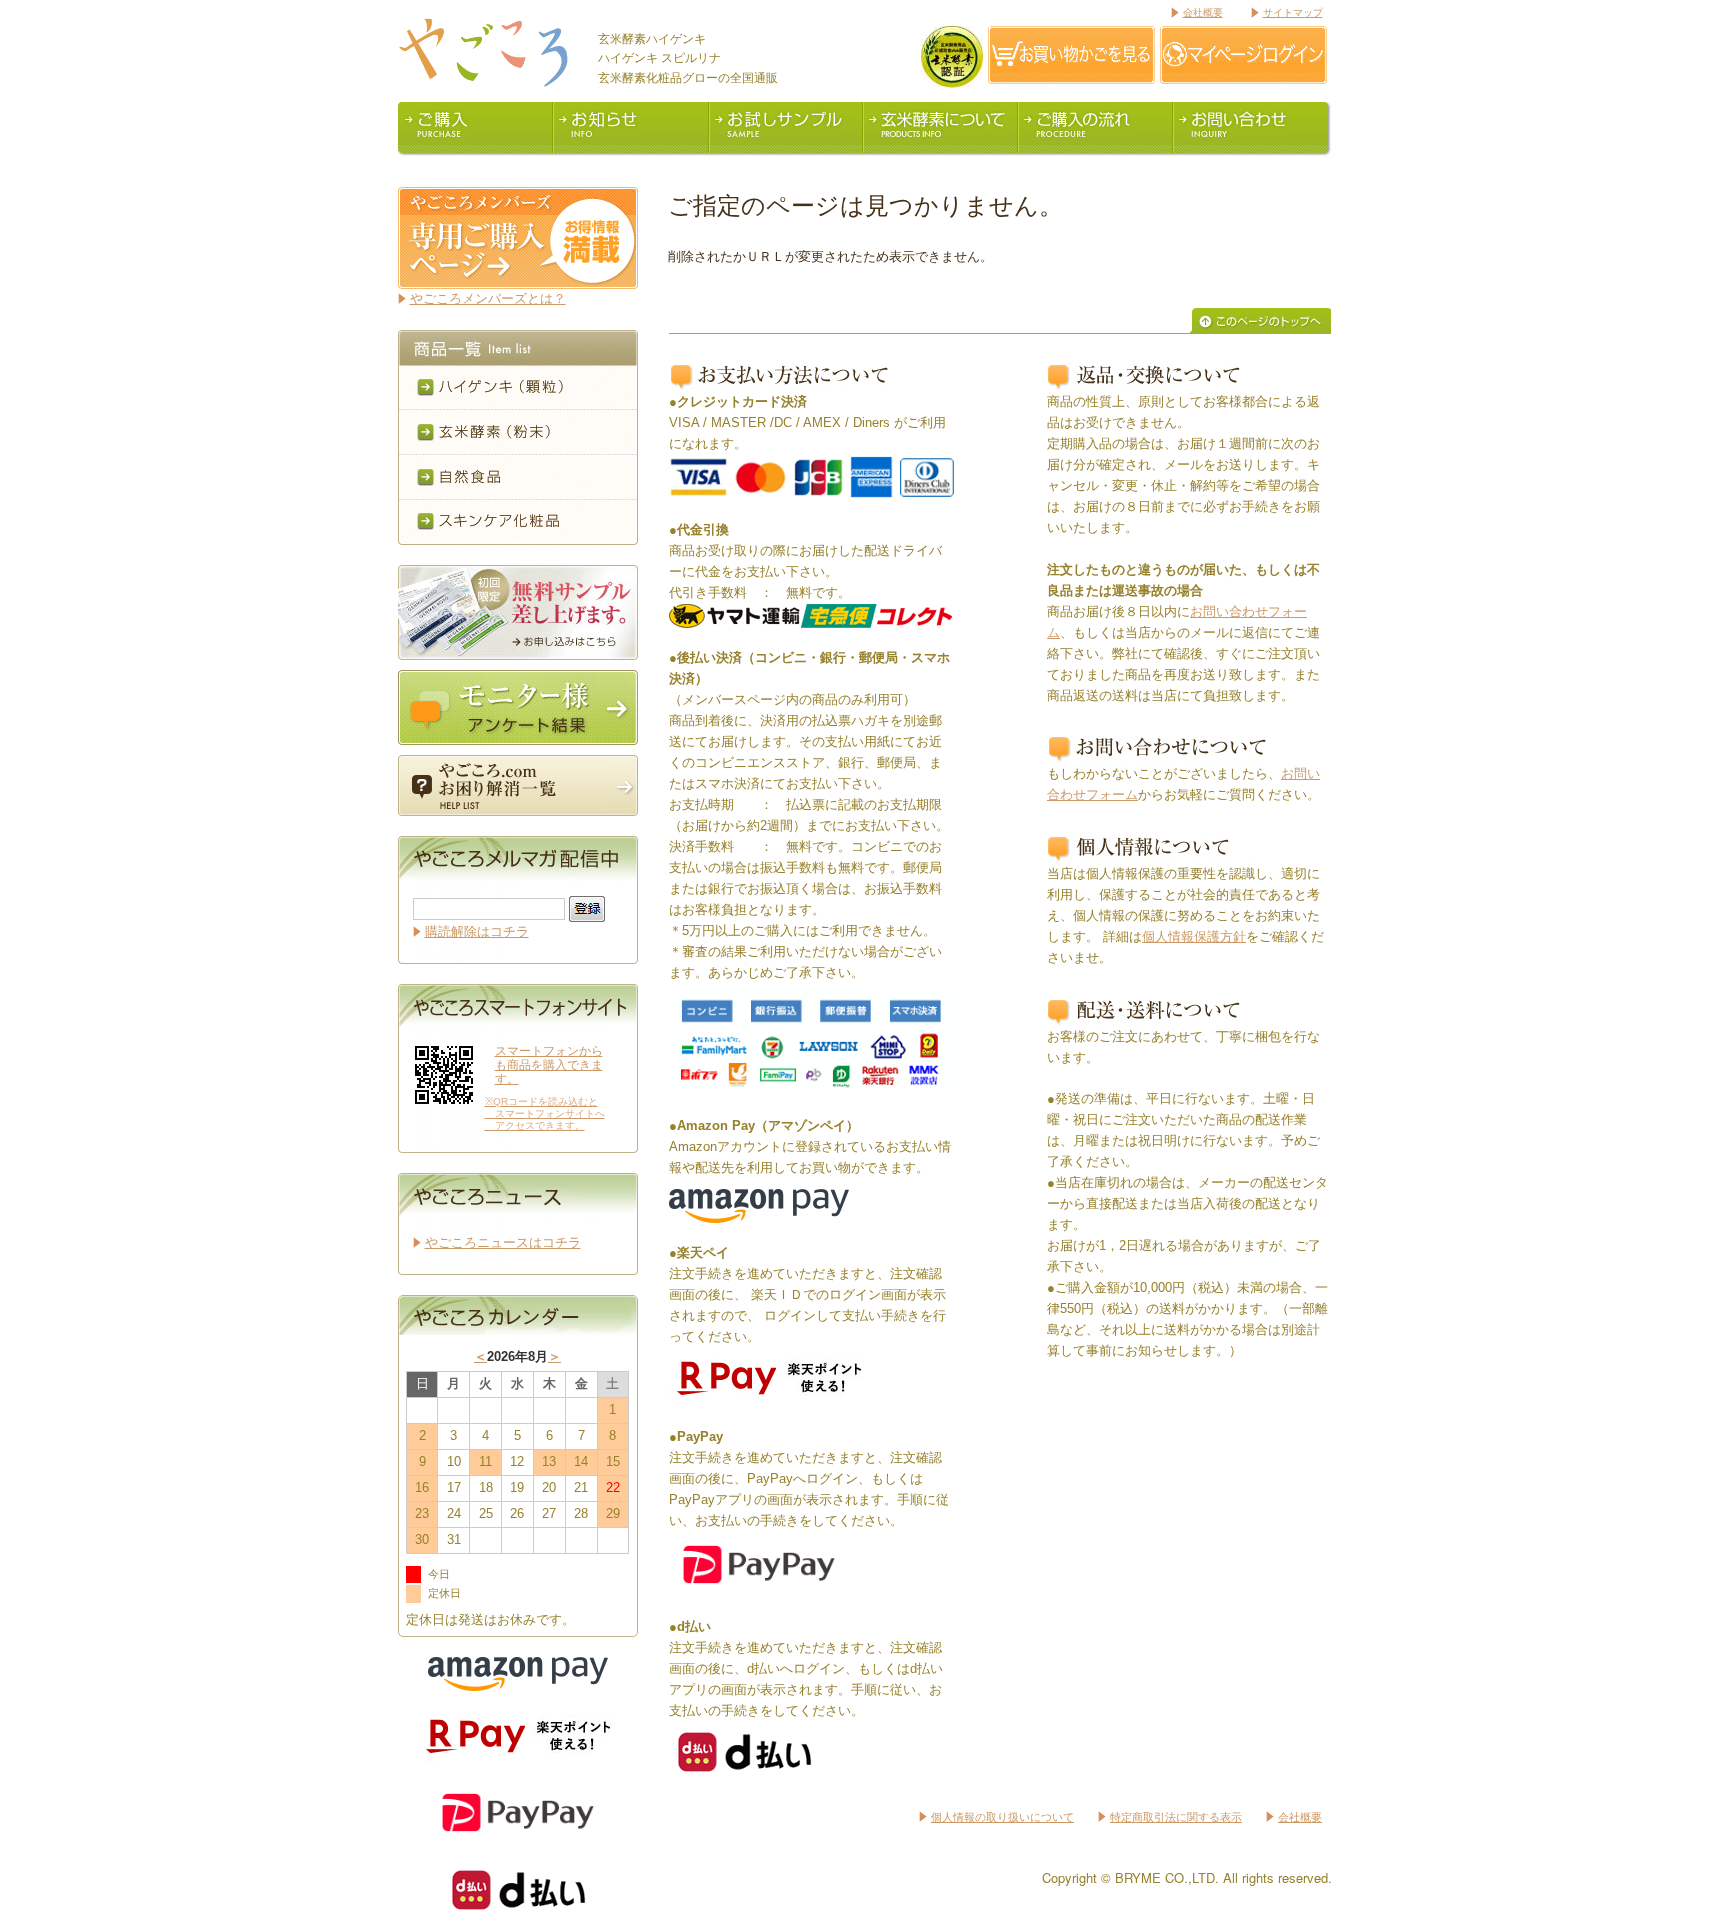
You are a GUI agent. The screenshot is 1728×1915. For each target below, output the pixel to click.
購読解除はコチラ (477, 931)
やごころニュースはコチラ (503, 1242)
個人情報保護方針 (1194, 936)
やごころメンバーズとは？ (488, 298)
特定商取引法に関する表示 (1176, 1817)
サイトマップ (1293, 12)
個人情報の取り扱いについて (1002, 1817)
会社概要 (1203, 12)
